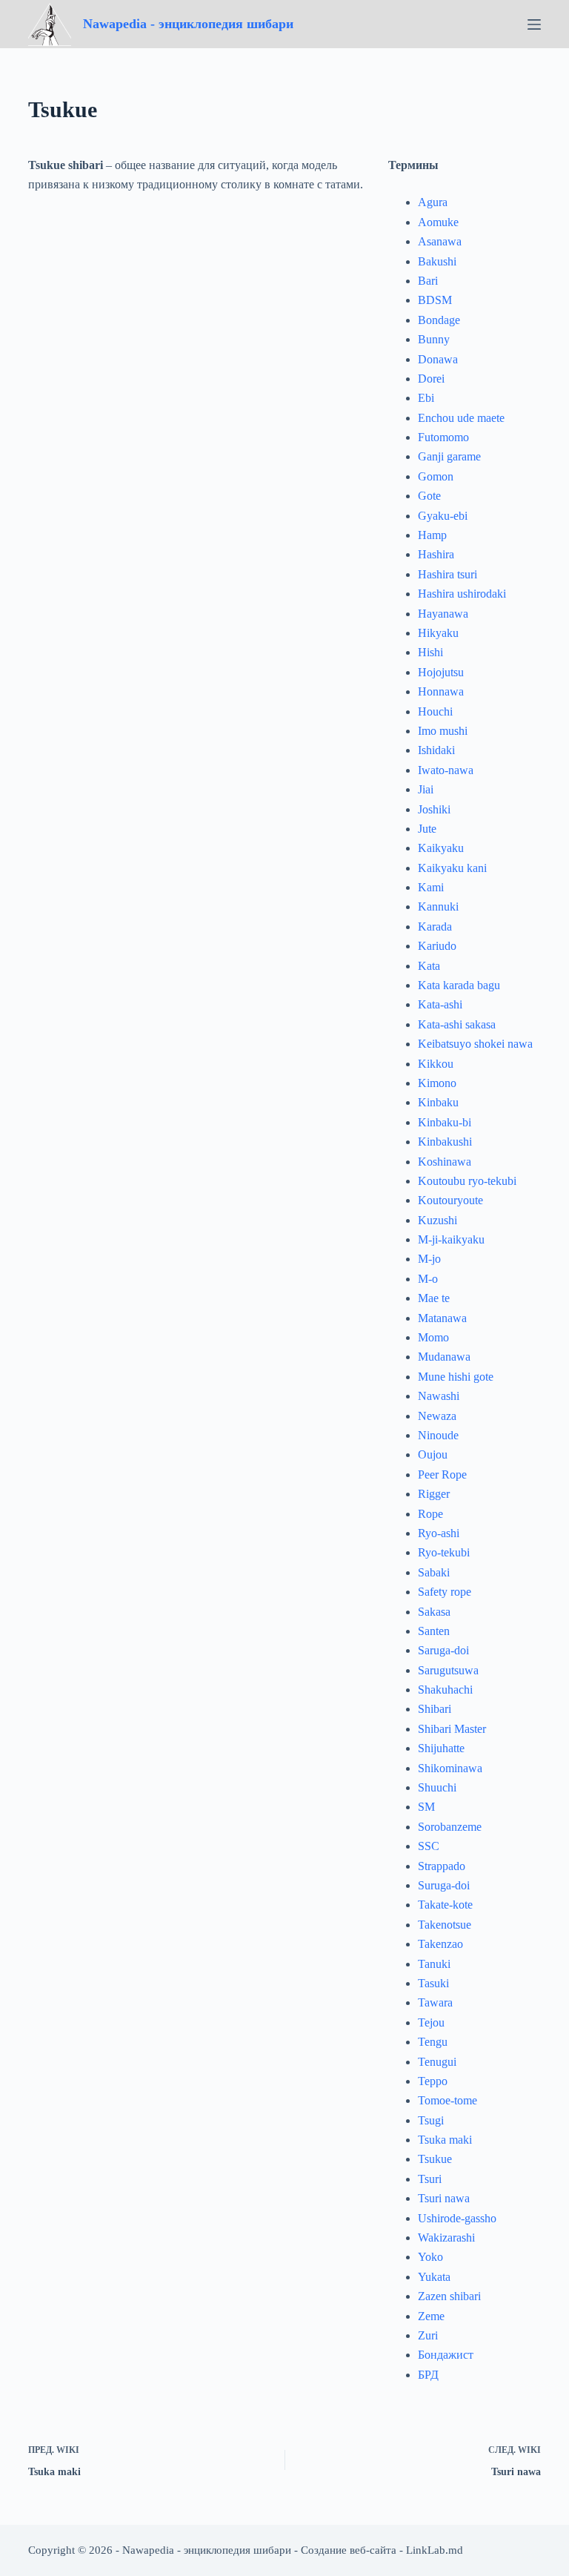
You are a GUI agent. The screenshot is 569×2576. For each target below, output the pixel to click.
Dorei (431, 379)
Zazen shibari (449, 2296)
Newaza (437, 1416)
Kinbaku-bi (445, 1122)
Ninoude (438, 1435)
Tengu (433, 2042)
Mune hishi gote (456, 1377)
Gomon (436, 476)
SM (426, 1807)
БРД (428, 2375)
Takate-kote (445, 1905)
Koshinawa (445, 1162)
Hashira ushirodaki (462, 594)
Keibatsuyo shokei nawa (475, 1044)
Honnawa (441, 691)
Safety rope (445, 1592)
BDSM (435, 300)
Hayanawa (443, 614)
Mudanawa (444, 1357)
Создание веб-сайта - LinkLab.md (382, 2550)
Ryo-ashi (439, 1533)
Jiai (426, 789)
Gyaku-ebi (443, 516)
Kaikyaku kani (452, 868)
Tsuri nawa (444, 2198)
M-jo (429, 1259)
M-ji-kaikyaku (451, 1239)
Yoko (430, 2257)
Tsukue (435, 2159)
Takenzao (440, 1944)
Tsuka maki (445, 2140)
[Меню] (534, 24)
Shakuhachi (445, 1690)
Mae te (434, 1298)
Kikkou (436, 1064)
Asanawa (440, 241)
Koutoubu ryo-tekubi (467, 1181)
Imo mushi (443, 731)
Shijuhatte (441, 1748)
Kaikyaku (441, 848)
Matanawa (442, 1318)
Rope (430, 1514)
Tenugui (437, 2062)
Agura (433, 202)
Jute (427, 829)
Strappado (442, 1866)
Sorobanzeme (450, 1827)
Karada (435, 927)
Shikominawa (450, 1768)
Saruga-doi (443, 1650)
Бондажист (446, 2355)
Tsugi (431, 2120)
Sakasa (434, 1612)
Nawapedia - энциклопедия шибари (188, 24)
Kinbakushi (445, 1142)
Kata (429, 966)
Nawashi (439, 1396)
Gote (429, 496)
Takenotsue (445, 1925)
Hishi (430, 652)
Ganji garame (449, 456)
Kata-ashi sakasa (457, 1024)
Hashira (436, 554)
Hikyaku (438, 633)
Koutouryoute (450, 1200)
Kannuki (438, 906)
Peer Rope (442, 1474)
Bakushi (437, 261)
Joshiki (434, 809)
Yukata (434, 2277)
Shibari (435, 1709)
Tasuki (433, 1983)
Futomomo (443, 437)
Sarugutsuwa (448, 1670)
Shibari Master (452, 1729)
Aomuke (438, 222)
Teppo (433, 2081)
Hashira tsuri (447, 574)
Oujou (433, 1454)
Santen (434, 1631)
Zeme (431, 2316)
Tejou (431, 2022)
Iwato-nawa (446, 770)
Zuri (428, 2335)
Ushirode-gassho (457, 2218)
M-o (428, 1279)
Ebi (426, 398)
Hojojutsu (441, 672)
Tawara (435, 2002)
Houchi (435, 711)
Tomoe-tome (447, 2100)
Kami (431, 887)
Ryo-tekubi (444, 1552)
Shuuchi (437, 1787)
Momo (433, 1337)
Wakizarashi (446, 2238)
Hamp (432, 535)
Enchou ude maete (461, 418)
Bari (428, 281)
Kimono (437, 1083)
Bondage (439, 320)
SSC (429, 1846)
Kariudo (437, 946)
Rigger (434, 1494)
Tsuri (430, 2179)
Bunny (434, 339)
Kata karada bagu (459, 985)
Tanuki (434, 1964)
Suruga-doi (444, 1885)
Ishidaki (436, 750)
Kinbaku (438, 1102)
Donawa (438, 359)
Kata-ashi (440, 1004)
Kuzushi (437, 1220)
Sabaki (434, 1572)
